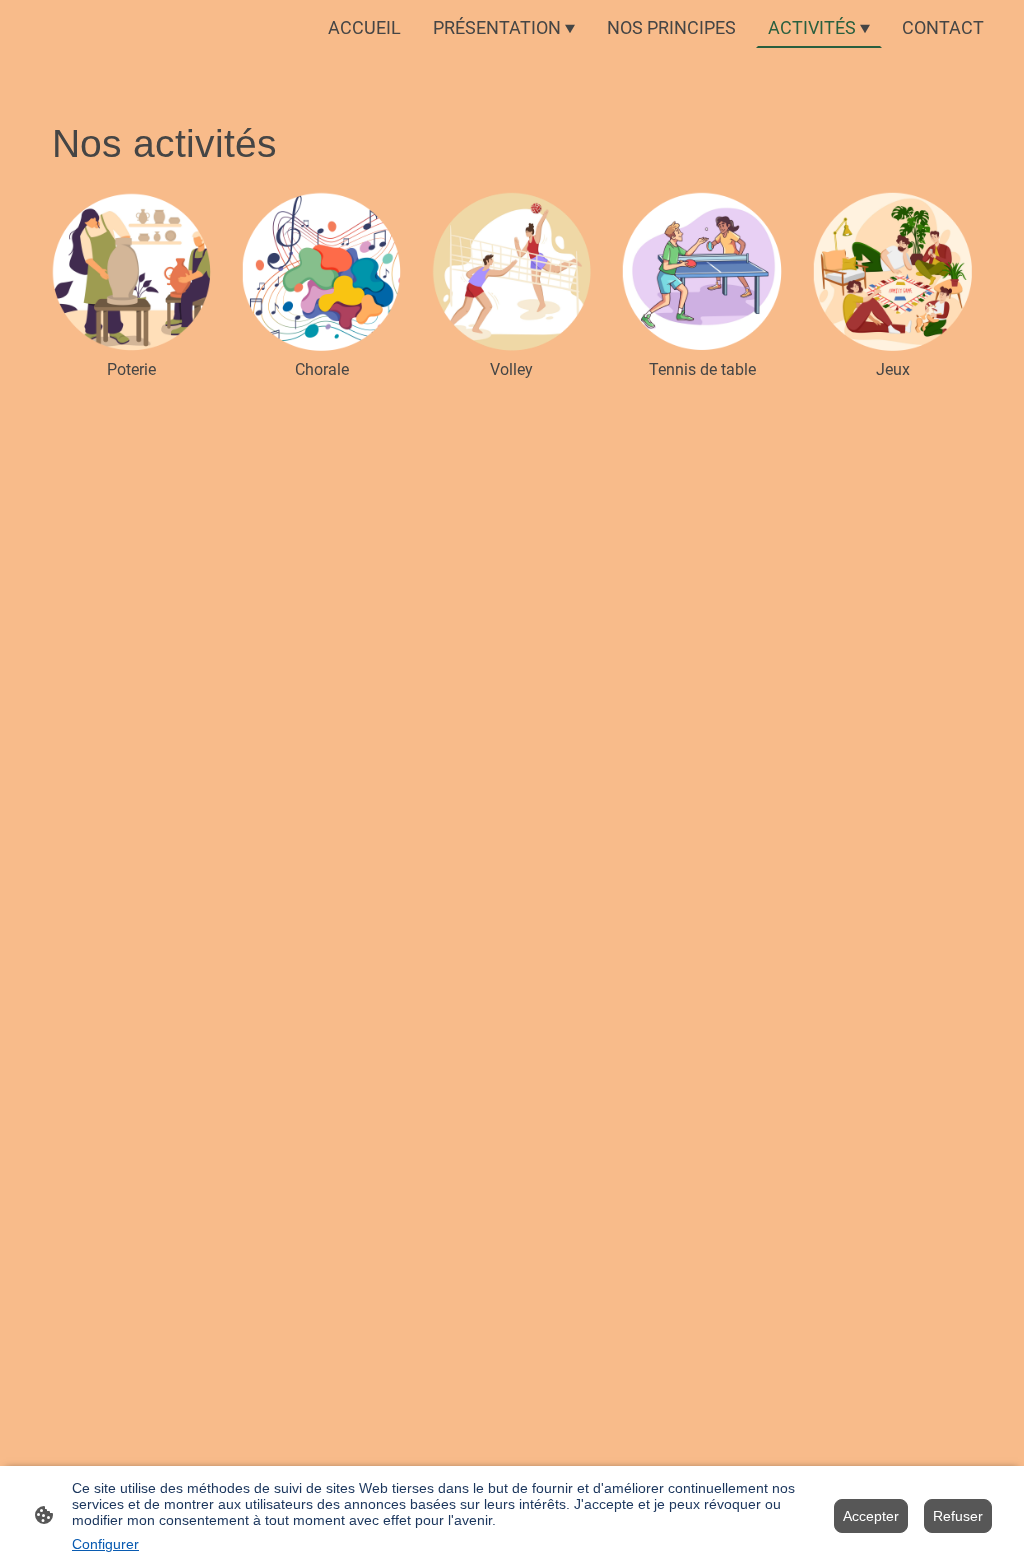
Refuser (958, 1516)
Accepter (871, 1516)
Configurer (105, 1544)
